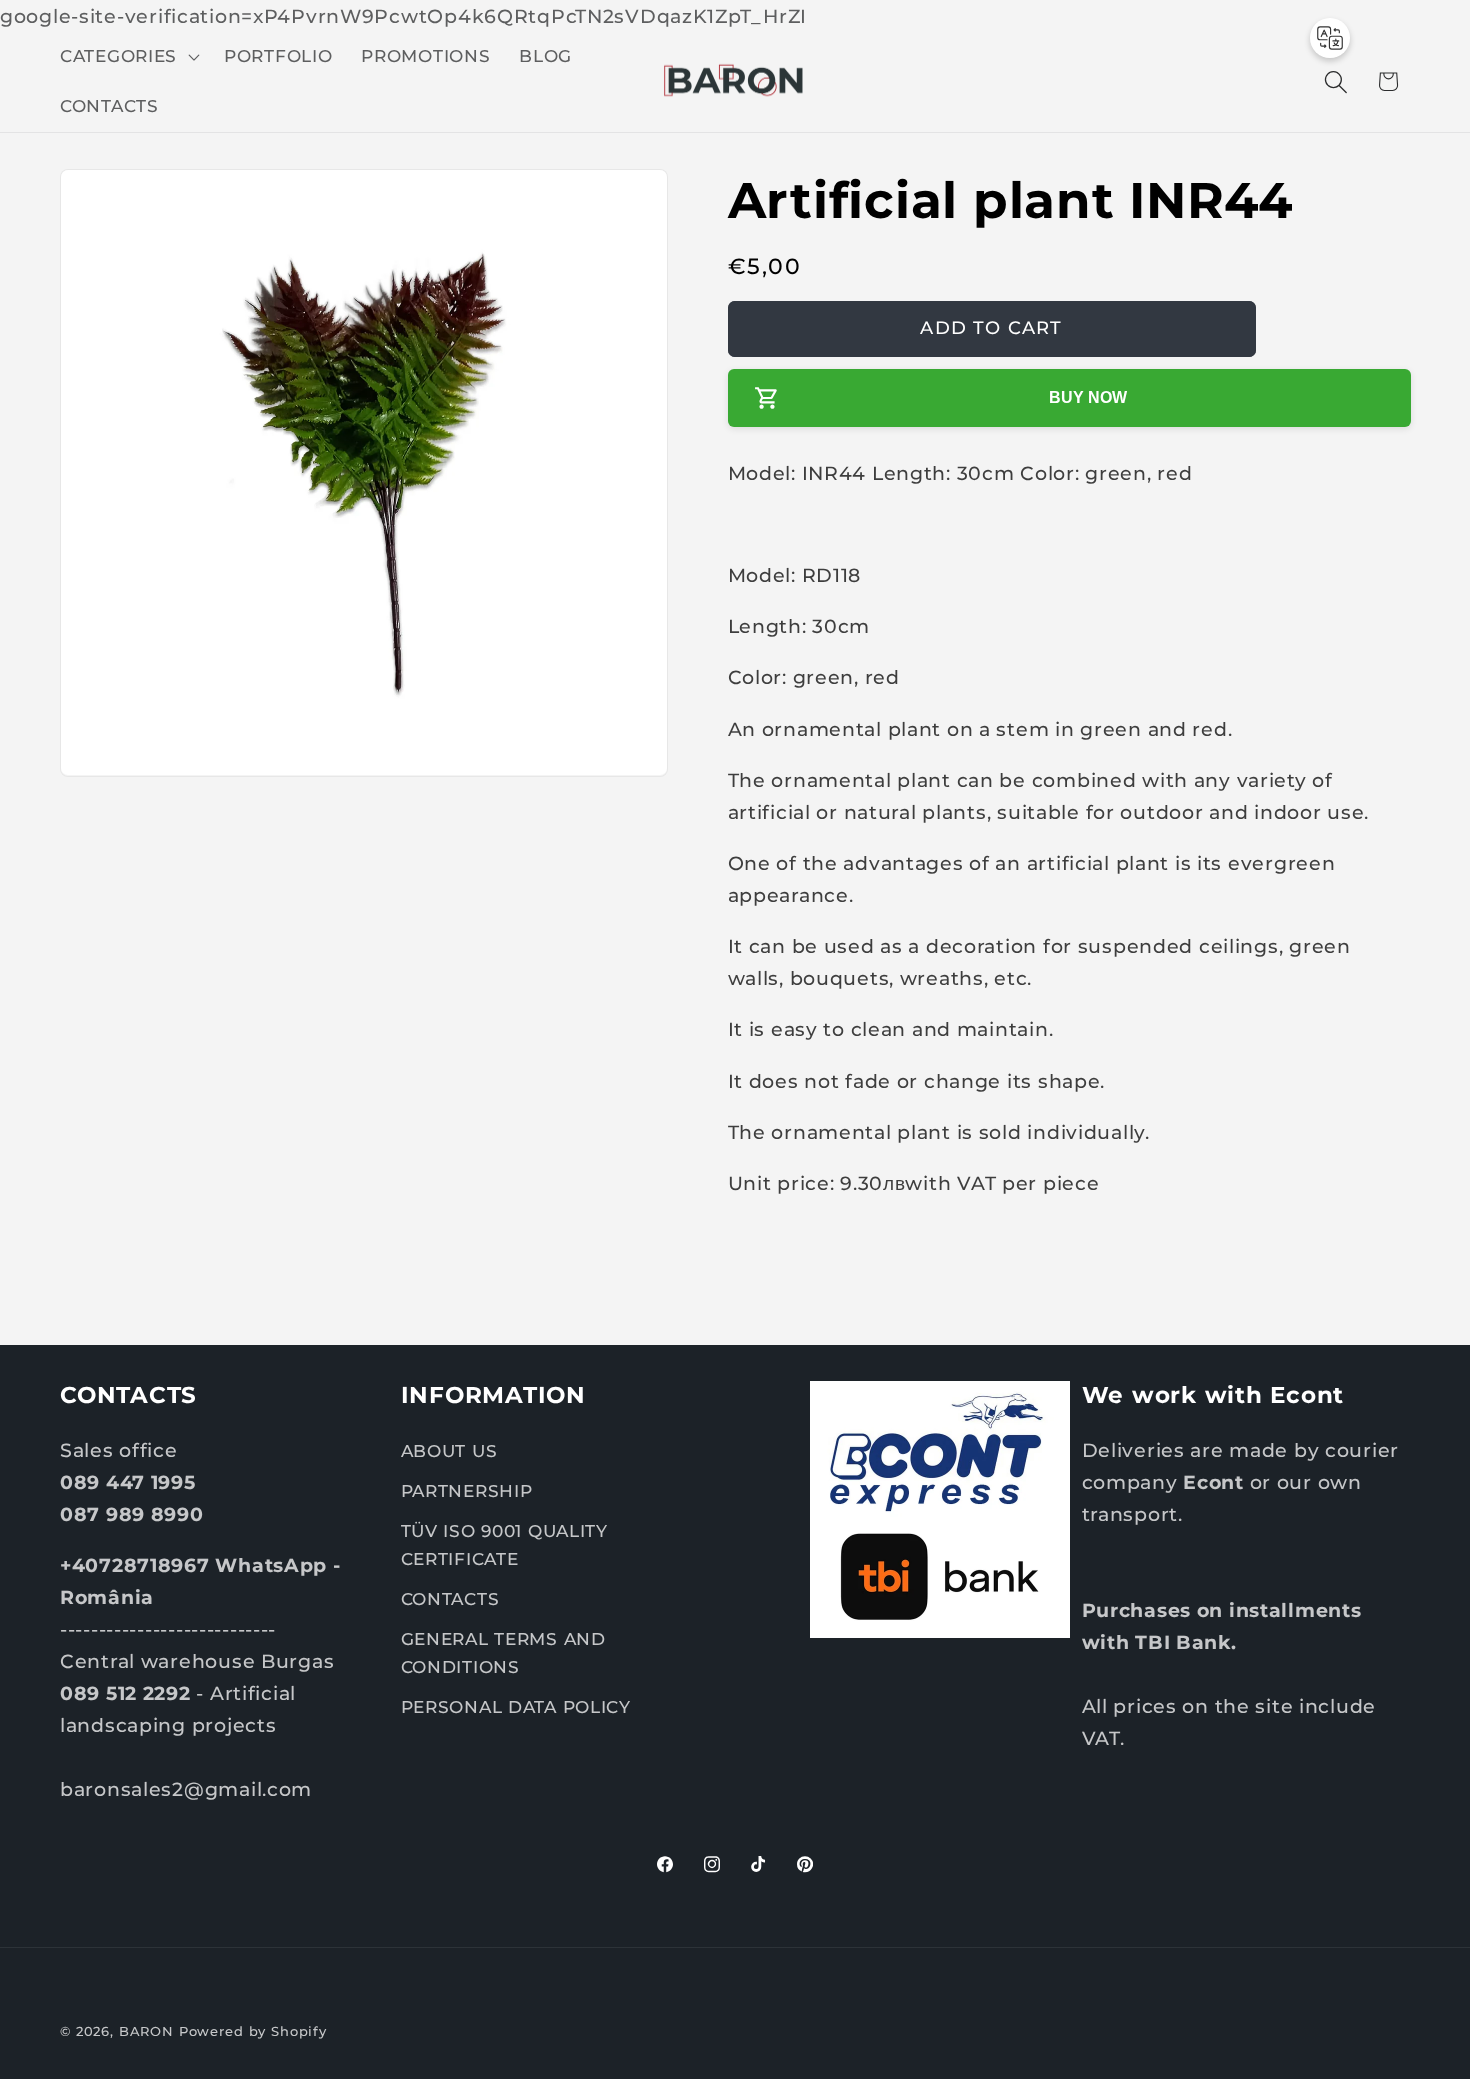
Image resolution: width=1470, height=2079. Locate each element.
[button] (128, 57)
